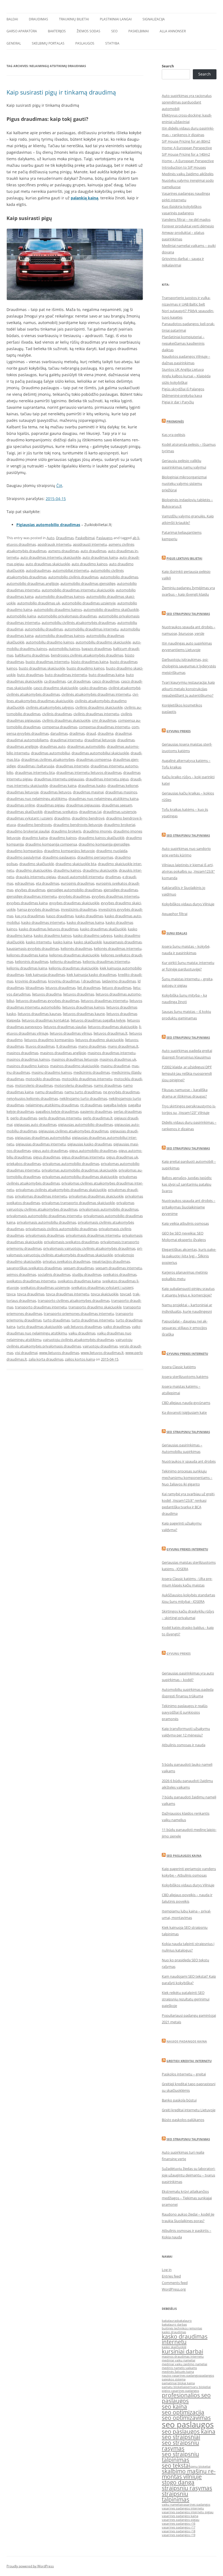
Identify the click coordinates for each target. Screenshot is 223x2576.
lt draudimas (66, 1046)
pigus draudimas (47, 1157)
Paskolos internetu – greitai (184, 2074)
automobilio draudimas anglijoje (33, 583)
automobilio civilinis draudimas (73, 577)
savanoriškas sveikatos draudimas (34, 1268)
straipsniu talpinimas (176, 2497)
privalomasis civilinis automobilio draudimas (61, 1229)
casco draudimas (106, 681)
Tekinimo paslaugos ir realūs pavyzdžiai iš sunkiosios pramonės (185, 1712)
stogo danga (178, 2482)
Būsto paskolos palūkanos (183, 2120)
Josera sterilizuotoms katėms (185, 1377)
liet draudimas (89, 988)
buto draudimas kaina (106, 675)
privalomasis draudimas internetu (93, 1235)
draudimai (123, 733)
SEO (114, 31)
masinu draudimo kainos (52, 1072)
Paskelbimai (139, 31)
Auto (50, 538)
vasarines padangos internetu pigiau (188, 2512)
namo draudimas (108, 1085)
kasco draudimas (60, 916)
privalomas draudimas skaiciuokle (96, 1196)
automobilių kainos (64, 649)
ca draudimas (55, 681)
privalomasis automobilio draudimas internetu (44, 1216)
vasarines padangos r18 (179, 2531)
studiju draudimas (87, 1274)
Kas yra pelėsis (174, 435)
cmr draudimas (104, 720)
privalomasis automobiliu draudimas (47, 1222)
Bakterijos (57, 31)
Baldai (12, 19)
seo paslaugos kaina (189, 2432)
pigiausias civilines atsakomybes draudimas (74, 1131)
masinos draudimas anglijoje (63, 1053)
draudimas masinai (88, 792)
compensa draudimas (60, 727)
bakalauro (185, 2321)
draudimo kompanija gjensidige (104, 844)
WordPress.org (174, 2289)
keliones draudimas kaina (27, 955)
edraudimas (25, 883)
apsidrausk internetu (54, 544)
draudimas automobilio (86, 746)
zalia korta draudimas (46, 1359)
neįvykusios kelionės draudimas (32, 1098)
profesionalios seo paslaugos (186, 2398)
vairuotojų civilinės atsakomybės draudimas (78, 1340)
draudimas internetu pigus (107, 779)
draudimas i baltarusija (36, 766)
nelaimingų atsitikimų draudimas (52, 1105)
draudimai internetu (66, 740)
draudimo (62, 818)
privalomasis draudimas (45, 1235)
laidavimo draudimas (119, 981)
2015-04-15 (56, 499)
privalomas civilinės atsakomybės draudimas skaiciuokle (61, 1190)
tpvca (11, 1294)
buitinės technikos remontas (182, 2328)
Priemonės (175, 421)
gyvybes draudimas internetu (115, 896)
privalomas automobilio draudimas (71, 1164)
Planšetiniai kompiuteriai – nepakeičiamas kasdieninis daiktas (183, 343)
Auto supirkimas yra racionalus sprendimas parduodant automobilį (187, 102)
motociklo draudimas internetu (87, 1079)
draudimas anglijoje (22, 746)
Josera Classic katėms (179, 1367)
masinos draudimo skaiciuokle (75, 1066)
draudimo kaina (35, 838)
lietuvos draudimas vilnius (71, 1033)
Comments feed (175, 2283)
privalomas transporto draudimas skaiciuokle (78, 1203)
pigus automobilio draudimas (93, 1151)
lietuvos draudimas (79, 994)
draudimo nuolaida (112, 851)
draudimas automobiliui (50, 753)
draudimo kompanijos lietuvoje (69, 851)
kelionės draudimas (76, 948)
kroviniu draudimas (64, 981)
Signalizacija (154, 19)
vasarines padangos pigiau (181, 2520)
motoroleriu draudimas (73, 1085)
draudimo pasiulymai (24, 857)
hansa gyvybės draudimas (38, 909)
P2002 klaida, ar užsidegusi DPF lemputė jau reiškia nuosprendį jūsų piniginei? (187, 1073)
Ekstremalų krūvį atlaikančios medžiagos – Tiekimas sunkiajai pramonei (187, 2198)
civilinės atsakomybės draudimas (33, 694)
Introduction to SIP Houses (184, 167)
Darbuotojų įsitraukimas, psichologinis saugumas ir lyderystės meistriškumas (189, 666)
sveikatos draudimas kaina (79, 1281)
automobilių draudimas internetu (92, 629)
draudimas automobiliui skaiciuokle (100, 753)
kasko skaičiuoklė (88, 942)
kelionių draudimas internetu (106, 962)
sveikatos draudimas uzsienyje (45, 1287)
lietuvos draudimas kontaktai (45, 1020)
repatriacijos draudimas (111, 1261)
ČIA (59, 486)
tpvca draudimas (31, 1294)
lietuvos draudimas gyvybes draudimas (47, 1001)
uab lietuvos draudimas (83, 1327)
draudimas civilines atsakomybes (48, 759)
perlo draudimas (24, 1118)
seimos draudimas (21, 1274)
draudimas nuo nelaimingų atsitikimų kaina (103, 799)
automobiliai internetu (71, 570)
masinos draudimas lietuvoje (75, 1059)
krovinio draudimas (31, 981)
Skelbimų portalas (48, 43)
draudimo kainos (63, 838)
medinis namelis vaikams (179, 2368)
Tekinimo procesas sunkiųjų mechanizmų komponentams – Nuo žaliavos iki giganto (187, 1478)
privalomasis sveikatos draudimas (71, 1242)
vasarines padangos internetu (183, 2508)
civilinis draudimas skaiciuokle (66, 720)
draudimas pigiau (50, 805)
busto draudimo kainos (86, 668)
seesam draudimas (79, 1268)
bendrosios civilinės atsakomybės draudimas (87, 655)
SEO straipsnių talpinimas (188, 1037)
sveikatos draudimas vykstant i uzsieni (102, 1287)
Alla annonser (173, 31)
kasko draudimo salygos (93, 935)
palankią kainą (84, 198)
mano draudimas (92, 1046)
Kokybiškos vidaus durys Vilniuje (188, 904)
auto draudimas (93, 551)
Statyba (112, 43)
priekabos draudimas (24, 1164)
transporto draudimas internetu (41, 1307)
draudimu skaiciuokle (100, 870)
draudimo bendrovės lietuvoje (78, 825)
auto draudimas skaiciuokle (48, 564)
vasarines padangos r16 (179, 2524)
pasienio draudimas (96, 1111)
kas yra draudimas (30, 916)
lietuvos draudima (47, 994)
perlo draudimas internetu (60, 1118)
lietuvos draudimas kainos (83, 1007)
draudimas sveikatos (61, 812)
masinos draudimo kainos (27, 1066)
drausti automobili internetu (81, 877)
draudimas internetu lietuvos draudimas (89, 772)
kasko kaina (63, 942)
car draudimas (79, 681)
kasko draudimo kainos (53, 935)
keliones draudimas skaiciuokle (74, 955)
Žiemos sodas (89, 31)
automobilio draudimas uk (39, 603)
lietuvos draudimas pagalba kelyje (98, 1020)
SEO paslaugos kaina (184, 1856)
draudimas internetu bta (35, 772)
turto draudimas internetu (93, 1320)
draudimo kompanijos (24, 851)
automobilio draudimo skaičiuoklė (111, 610)
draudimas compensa (94, 759)
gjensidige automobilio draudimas (75, 890)
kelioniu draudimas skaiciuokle (73, 968)
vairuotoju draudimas (100, 1346)
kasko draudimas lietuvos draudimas (49, 929)
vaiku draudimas (82, 1333)
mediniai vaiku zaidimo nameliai (185, 2364)
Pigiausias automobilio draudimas (48, 525)
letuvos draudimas (61, 988)
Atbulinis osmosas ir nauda (184, 1745)
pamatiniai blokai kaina (178, 2383)
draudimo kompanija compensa (51, 844)
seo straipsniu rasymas (180, 2445)
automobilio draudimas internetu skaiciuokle (78, 590)
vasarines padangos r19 (179, 2535)
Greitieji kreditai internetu (189, 2061)
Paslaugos (85, 43)
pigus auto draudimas (50, 1151)
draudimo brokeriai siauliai (28, 831)
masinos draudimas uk (118, 1059)
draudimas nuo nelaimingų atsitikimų (37, 799)
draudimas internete (72, 766)
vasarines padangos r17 (179, 2527)
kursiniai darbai (182, 2351)
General (14, 43)
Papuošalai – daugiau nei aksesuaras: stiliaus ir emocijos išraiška (185, 1328)
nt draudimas (91, 1105)
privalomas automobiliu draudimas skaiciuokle (80, 1177)
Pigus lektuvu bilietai (184, 558)
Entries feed (171, 2276)
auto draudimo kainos (89, 564)
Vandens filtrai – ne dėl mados (186, 219)
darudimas (59, 733)
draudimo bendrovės (35, 825)
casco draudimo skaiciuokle (56, 688)
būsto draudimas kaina (90, 662)
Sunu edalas (177, 933)
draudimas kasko (92, 786)
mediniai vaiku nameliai (179, 2360)
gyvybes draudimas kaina (27, 903)
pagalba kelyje (115, 1105)
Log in (167, 2270)
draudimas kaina (63, 786)
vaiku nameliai (172, 2505)
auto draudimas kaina (100, 557)
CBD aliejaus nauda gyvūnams (186, 1403)
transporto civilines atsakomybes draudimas (74, 1300)
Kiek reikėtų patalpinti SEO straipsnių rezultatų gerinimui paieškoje (186, 1999)
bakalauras (170, 2321)
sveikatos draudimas (120, 1274)
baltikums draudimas (32, 655)
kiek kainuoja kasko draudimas (92, 975)
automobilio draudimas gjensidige (88, 583)
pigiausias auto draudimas (35, 1124)
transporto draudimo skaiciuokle (95, 1307)
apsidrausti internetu (90, 544)
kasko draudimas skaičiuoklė (103, 929)
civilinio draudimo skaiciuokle (99, 707)
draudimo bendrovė (88, 818)
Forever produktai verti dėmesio (188, 226)
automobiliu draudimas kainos (60, 636)
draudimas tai (90, 812)
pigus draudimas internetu (83, 1157)
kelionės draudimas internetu (118, 948)
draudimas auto (53, 746)
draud (91, 733)
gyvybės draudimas (74, 896)
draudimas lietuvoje (23, 792)
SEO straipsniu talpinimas (188, 614)
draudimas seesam (117, 805)
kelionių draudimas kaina (27, 968)
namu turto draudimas (83, 1092)
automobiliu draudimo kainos (50, 642)
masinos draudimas (22, 1053)
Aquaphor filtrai (175, 914)
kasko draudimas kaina (85, 922)
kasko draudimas (89, 916)
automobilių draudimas (44, 629)
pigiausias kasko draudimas (90, 1144)
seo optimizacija (183, 2412)
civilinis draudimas (57, 714)
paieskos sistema (174, 2379)
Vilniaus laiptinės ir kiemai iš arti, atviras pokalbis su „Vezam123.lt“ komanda (188, 871)
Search (168, 66)
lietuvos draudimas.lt (111, 1033)
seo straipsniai (181, 2437)
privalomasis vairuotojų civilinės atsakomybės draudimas (89, 1248)
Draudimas (38, 19)
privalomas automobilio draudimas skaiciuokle (79, 1170)
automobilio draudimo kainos (58, 610)
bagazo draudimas (97, 649)
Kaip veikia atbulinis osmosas (185, 1223)
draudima (106, 733)
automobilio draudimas (119, 577)
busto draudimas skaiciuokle (42, 668)
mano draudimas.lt (123, 1046)
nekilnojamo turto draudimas (83, 1098)
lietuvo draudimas (117, 988)
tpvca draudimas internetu (68, 1294)
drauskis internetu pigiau (36, 877)
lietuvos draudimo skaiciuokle (99, 1040)
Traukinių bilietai (74, 19)
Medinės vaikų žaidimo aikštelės (188, 174)
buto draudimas (30, 675)
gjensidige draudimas (121, 890)
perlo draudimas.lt (98, 1118)
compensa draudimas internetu (104, 727)
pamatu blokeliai (174, 2387)
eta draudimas (48, 883)
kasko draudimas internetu (43, 922)
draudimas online (21, 805)
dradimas (77, 733)
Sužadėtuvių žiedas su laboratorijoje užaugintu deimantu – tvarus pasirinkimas (189, 2175)
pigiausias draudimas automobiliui (43, 1138)
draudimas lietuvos (56, 792)
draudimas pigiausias (83, 805)
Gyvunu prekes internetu (187, 1354)
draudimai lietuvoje (100, 740)
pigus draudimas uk (122, 1157)
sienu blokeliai (200, 2467)
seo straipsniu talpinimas (180, 2457)
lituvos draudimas (40, 1046)
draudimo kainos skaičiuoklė (101, 838)
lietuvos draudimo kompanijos (49, 1040)
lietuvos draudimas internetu (104, 1001)
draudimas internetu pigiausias (59, 779)
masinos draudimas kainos (28, 1059)
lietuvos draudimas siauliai (65, 1027)
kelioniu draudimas (66, 962)
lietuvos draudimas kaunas (39, 1014)
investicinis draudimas (79, 909)
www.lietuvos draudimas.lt (102, 1353)
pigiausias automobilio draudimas (86, 1124)
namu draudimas (49, 1092)
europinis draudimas (78, 883)
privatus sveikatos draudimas (66, 1261)
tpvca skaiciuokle (105, 1294)
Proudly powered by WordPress (30, 2566)
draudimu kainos (67, 870)
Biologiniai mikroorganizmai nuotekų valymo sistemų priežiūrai (184, 483)
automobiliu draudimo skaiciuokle (103, 642)
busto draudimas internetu (47, 662)
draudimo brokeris (66, 831)
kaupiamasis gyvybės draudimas (33, 948)
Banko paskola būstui (179, 2100)
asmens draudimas (64, 551)
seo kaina (174, 2407)
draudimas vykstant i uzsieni (30, 818)
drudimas (113, 877)
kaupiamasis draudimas (123, 942)
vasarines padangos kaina (180, 2516)
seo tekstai (176, 2465)
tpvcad (126, 1294)
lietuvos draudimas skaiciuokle (113, 1027)
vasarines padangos (196, 2505)
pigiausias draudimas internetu (41, 1144)
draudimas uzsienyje (120, 812)
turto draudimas (57, 1320)
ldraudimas (35, 988)
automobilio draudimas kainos (60, 596)
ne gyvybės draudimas (121, 1092)
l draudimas (91, 981)
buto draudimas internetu (66, 675)
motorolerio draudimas (34, 1085)
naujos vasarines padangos (181, 2376)
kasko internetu (39, 942)
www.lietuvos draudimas (59, 1353)
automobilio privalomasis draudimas (67, 616)
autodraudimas (38, 570)
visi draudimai (26, 1353)
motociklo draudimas (43, 1079)
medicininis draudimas (92, 1072)
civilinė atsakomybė (124, 688)
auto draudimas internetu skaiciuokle (51, 557)
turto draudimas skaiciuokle (39, 1327)
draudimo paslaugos (59, 857)
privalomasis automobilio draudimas (109, 1209)
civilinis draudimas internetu (96, 714)
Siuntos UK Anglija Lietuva (183, 369)
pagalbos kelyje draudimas (57, 1111)
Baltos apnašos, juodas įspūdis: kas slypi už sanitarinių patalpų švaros (187, 1184)
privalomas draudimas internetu (41, 1196)
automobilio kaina (21, 616)
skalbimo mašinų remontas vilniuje (189, 2474)
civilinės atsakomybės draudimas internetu (96, 694)
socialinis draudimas (54, 1274)
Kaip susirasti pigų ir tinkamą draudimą (61, 92)
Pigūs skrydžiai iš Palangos (183, 389)
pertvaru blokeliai (198, 2387)
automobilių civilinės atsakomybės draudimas (79, 623)
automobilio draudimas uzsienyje (89, 603)
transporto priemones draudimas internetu (79, 1314)
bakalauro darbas (174, 2324)
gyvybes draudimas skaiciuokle (74, 903)
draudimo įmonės (97, 831)
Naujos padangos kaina (187, 2041)
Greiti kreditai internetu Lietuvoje (189, 2110)
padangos (207, 2376)
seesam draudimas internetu (119, 1268)
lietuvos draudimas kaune (84, 1014)
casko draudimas (93, 688)
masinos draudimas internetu (112, 1053)
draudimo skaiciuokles (34, 870)
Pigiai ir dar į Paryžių (178, 402)
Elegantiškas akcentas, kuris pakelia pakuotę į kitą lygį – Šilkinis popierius (189, 1256)
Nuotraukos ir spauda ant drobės (189, 1461)
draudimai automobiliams (27, 740)
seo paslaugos (188, 2424)
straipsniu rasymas (187, 2488)
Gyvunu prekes (179, 731)
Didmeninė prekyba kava (182, 395)
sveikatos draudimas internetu (31, 1281)
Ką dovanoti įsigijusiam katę (184, 1412)
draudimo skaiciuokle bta (76, 864)
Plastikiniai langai (116, 19)
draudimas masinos (121, 792)
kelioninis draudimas (32, 962)
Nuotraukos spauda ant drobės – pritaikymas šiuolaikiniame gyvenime (189, 1207)
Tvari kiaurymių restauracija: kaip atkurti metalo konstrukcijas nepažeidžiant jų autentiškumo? (188, 689)
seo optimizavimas (186, 2418)
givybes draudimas (30, 890)
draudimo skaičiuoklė (37, 864)
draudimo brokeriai (120, 825)
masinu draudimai (115, 1066)
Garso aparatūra (22, 31)
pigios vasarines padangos (180, 2391)
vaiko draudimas (117, 1327)
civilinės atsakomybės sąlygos (50, 707)
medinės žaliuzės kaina (178, 2372)
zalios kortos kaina (80, 1359)
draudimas (126, 740)
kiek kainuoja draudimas (45, 975)
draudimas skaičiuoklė (24, 812)
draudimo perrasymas (95, 857)
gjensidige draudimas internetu (32, 896)
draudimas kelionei (123, 786)
